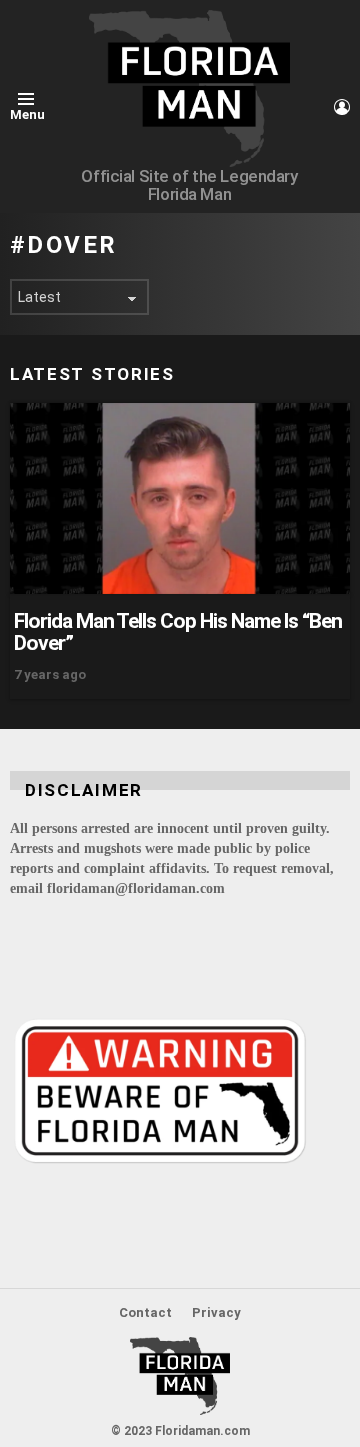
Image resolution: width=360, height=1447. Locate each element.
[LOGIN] (342, 107)
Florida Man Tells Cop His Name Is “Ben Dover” (178, 632)
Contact (145, 1312)
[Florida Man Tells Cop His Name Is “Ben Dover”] (180, 498)
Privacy (216, 1312)
